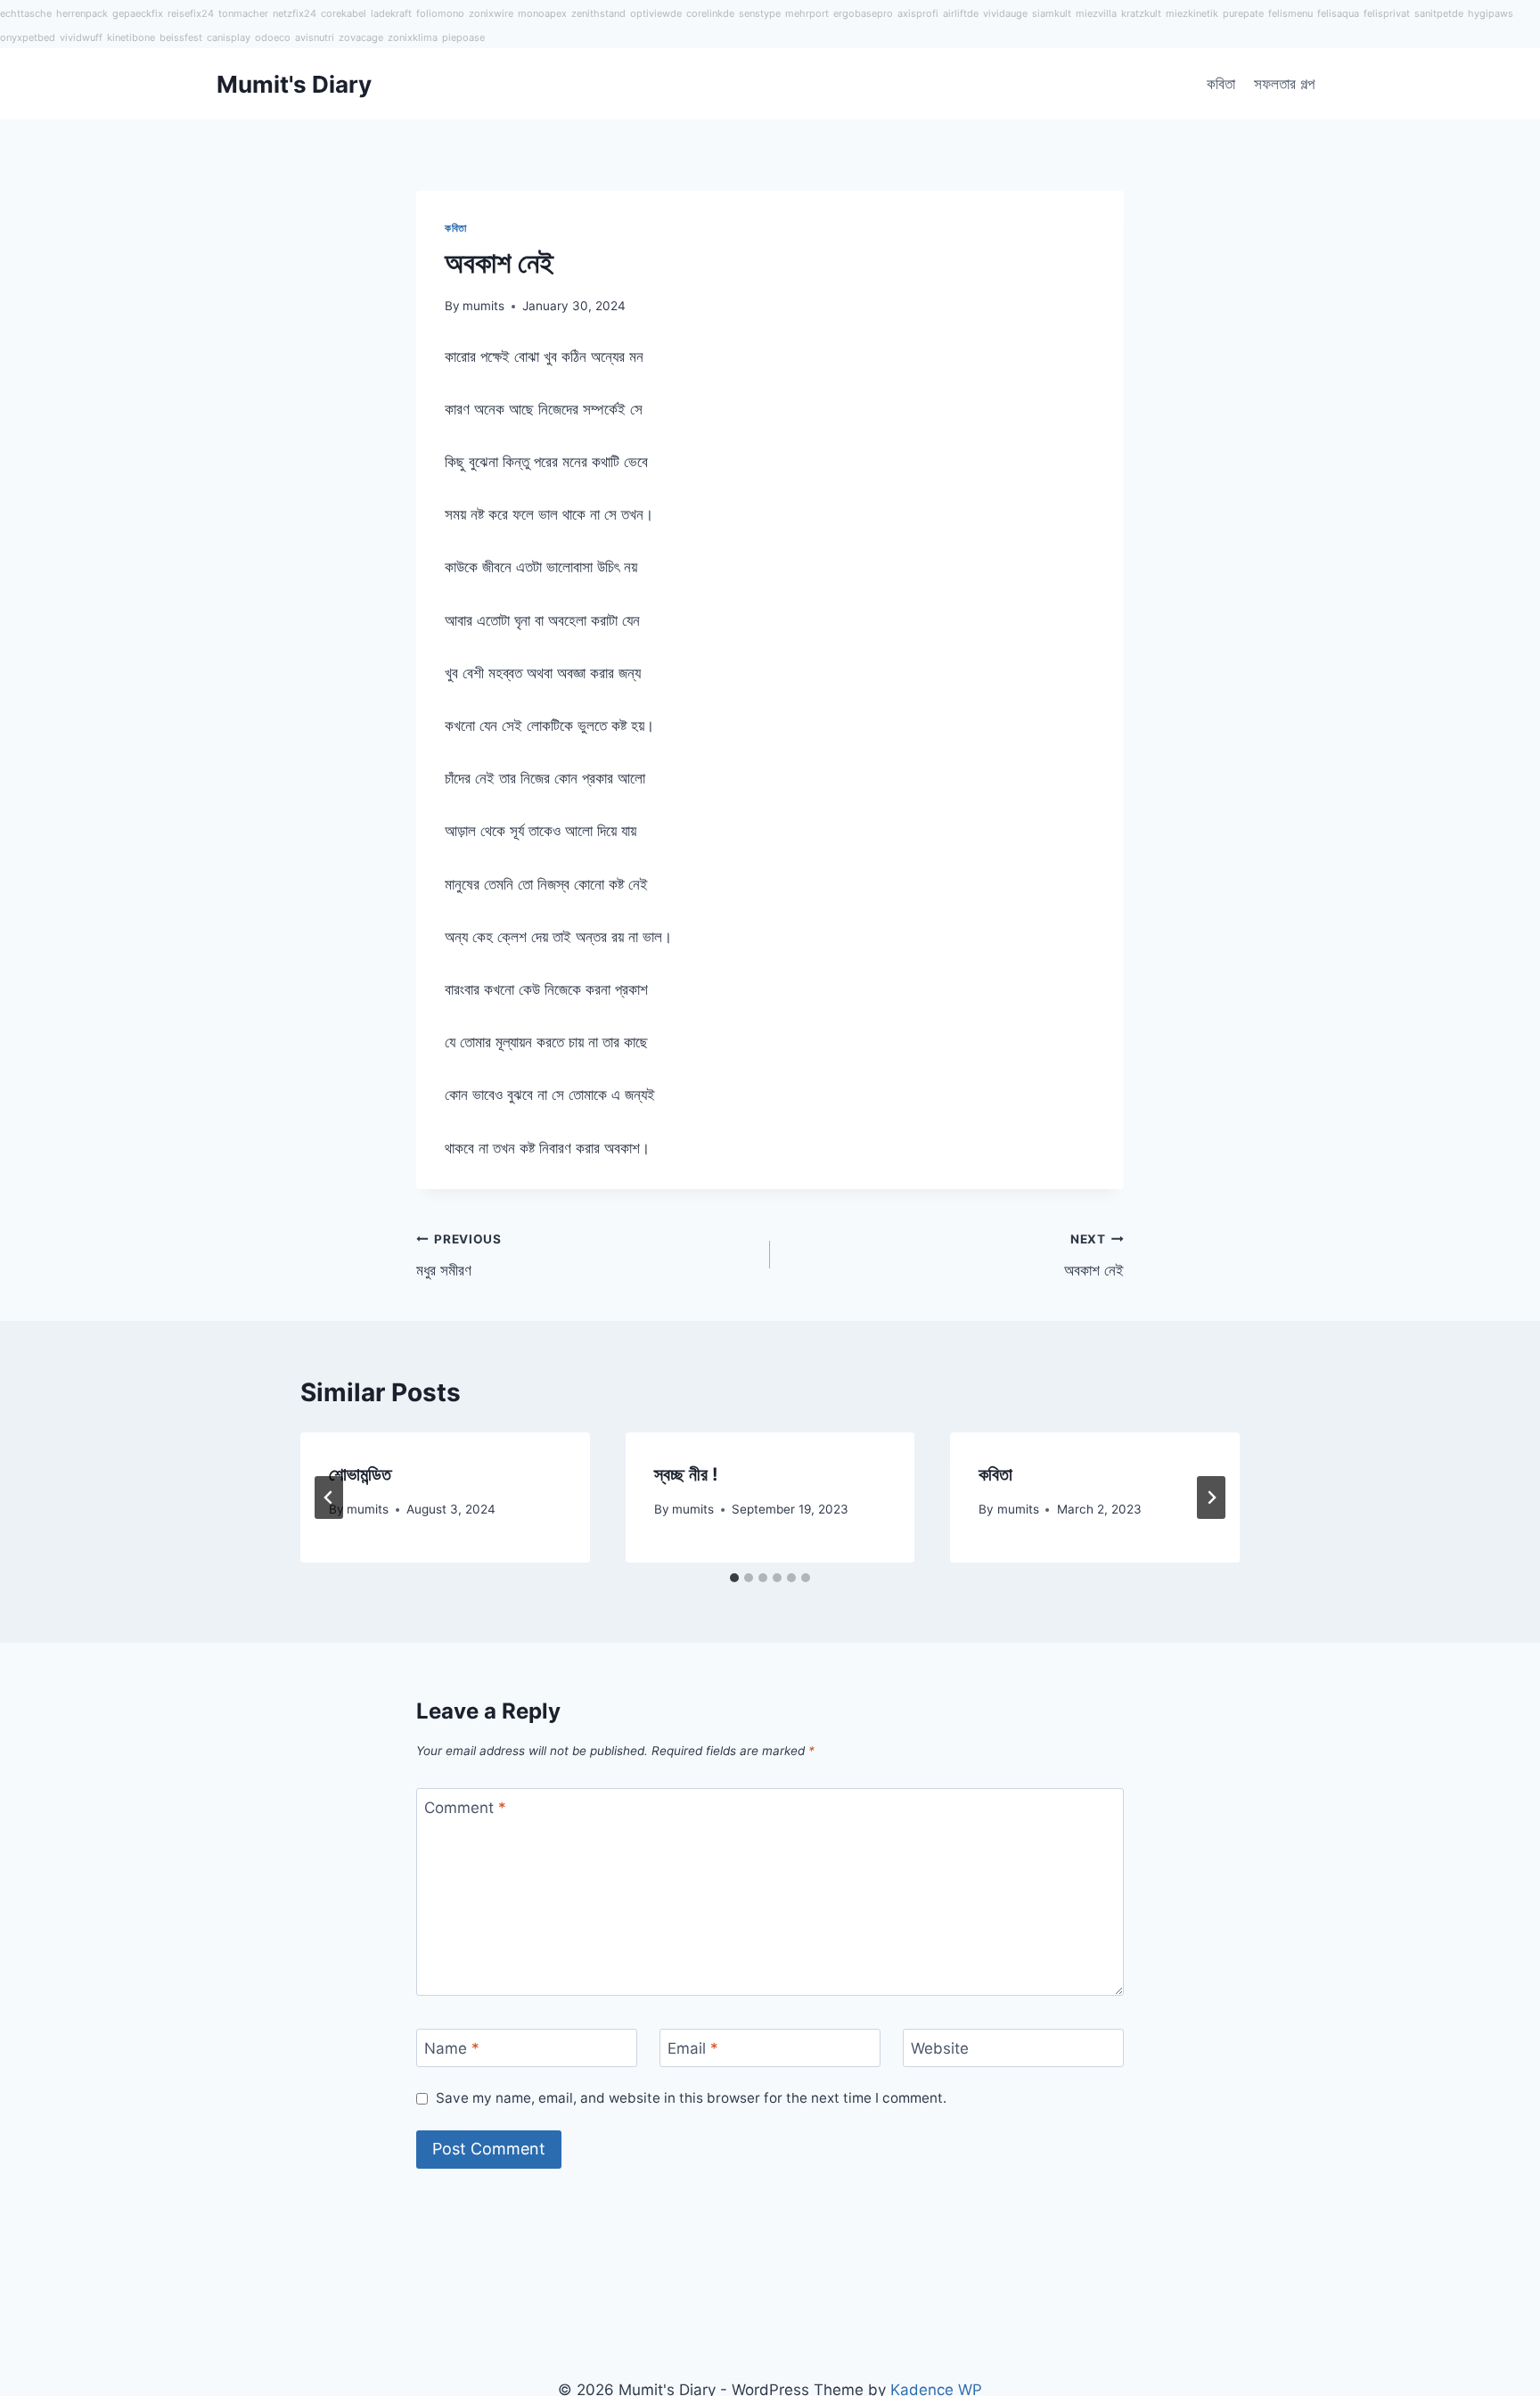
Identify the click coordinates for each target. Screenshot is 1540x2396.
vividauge (1005, 13)
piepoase (463, 37)
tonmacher (243, 13)
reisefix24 (191, 13)
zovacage (361, 37)
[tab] (734, 1578)
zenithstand (598, 13)
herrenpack (82, 13)
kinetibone (131, 37)
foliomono (440, 13)
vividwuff (81, 37)
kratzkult (1141, 13)
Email (693, 2048)
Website (940, 2048)
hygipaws (1491, 13)
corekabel (344, 13)
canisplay (229, 37)
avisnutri (315, 37)
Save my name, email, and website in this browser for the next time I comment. (691, 2098)
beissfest (181, 37)
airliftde (961, 13)
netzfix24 (295, 13)
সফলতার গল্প (1284, 84)
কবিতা (1221, 84)
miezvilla (1096, 13)
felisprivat (1387, 13)
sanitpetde (1439, 13)
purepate (1243, 13)
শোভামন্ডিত (360, 1474)
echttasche (26, 13)
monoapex (542, 13)
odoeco (273, 37)
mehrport (807, 13)
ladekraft (391, 13)
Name (452, 2048)
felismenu (1290, 13)
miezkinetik (1192, 13)
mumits (483, 306)
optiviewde (656, 13)
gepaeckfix (138, 13)
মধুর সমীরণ (459, 1255)
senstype (760, 13)
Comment (465, 1808)
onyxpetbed (28, 37)
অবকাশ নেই (1094, 1255)
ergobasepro (863, 13)
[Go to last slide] (329, 1497)
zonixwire (491, 13)
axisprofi (918, 13)
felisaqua (1338, 13)
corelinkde (710, 13)
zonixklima (413, 37)
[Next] (1211, 1497)
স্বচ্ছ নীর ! (686, 1474)
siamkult (1052, 13)
